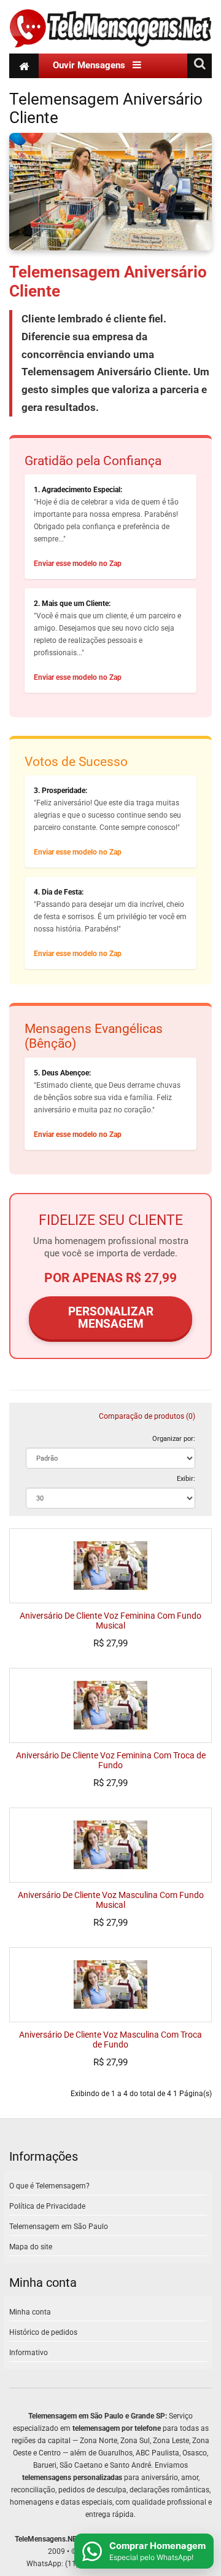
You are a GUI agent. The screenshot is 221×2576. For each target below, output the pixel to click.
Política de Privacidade (47, 2206)
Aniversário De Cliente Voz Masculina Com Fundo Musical (111, 1900)
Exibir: (186, 1478)
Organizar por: (174, 1438)
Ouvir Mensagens (93, 65)
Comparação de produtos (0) (147, 1416)
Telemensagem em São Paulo (59, 2227)
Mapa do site (31, 2247)
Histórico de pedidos (43, 2332)
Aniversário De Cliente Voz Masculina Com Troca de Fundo (110, 2040)
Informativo (29, 2353)
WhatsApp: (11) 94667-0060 (74, 2564)
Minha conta (30, 2312)
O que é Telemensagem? (49, 2186)
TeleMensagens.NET (48, 2539)
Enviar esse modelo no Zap (78, 564)
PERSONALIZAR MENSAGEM (111, 1318)
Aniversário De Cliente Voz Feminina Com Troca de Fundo (111, 1761)
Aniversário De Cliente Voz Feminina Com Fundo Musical (110, 1621)
